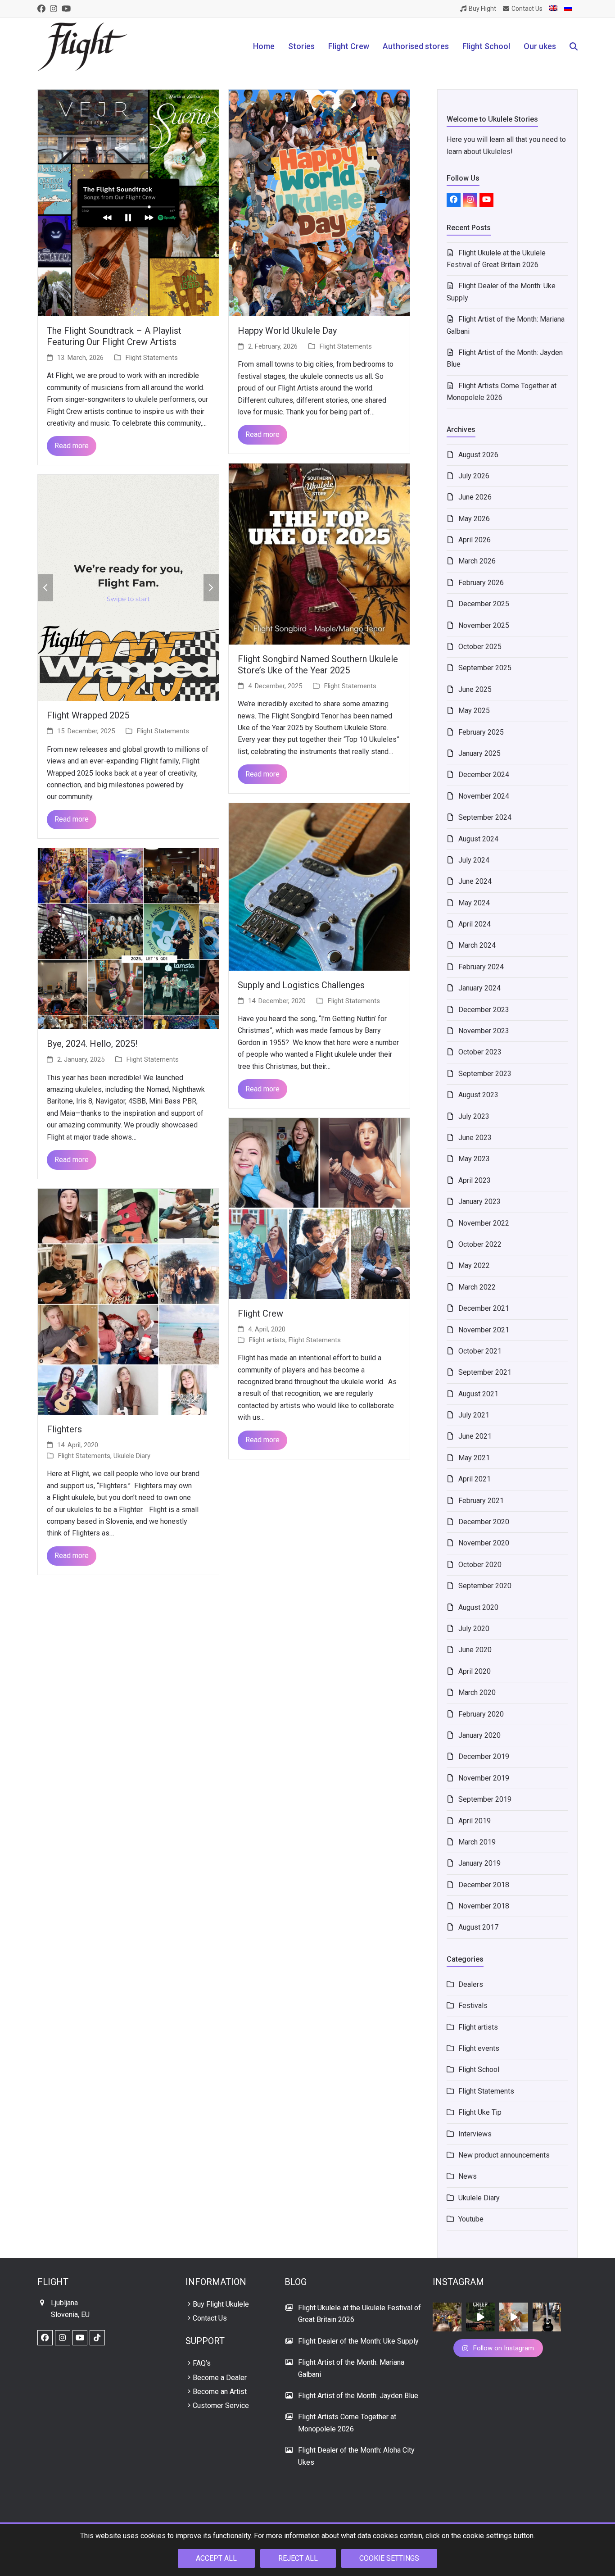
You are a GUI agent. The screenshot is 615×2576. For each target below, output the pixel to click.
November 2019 (484, 1778)
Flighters (64, 1429)
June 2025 (475, 689)
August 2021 (478, 1394)
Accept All (216, 2558)
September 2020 (485, 1586)
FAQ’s (202, 2363)
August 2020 (478, 1607)
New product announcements (504, 2155)
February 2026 (481, 583)
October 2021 (480, 1351)
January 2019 (479, 1863)
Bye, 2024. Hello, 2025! (92, 1044)
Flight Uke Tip (480, 2112)
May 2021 (474, 1458)
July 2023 (474, 1116)
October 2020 (480, 1565)
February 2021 (481, 1501)
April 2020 (475, 1671)
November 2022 (484, 1223)
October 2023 (480, 1052)
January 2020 (479, 1735)
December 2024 (484, 775)
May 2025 (474, 711)
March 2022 (477, 1287)
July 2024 (474, 860)
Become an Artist (220, 2392)
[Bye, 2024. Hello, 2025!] (128, 938)
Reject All (298, 2558)
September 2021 (485, 1372)
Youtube (471, 2219)
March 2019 (477, 1842)
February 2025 (481, 732)
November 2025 (484, 625)
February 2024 (481, 967)
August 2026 (478, 455)
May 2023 (474, 1159)
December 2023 (484, 1010)
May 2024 (474, 903)
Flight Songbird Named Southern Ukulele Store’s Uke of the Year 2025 (318, 665)
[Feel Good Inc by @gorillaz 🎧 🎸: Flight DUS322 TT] (514, 2317)
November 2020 (484, 1543)
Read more (72, 446)
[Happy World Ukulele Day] (319, 202)
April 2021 (475, 1479)
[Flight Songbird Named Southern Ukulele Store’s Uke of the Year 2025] (319, 553)
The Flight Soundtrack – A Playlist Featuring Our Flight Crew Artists (114, 336)
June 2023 (475, 1138)
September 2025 (485, 668)
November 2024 (484, 796)
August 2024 (478, 839)
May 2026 (474, 519)
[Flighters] (128, 1301)
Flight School (479, 2069)
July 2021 (474, 1415)
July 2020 (474, 1629)
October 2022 (480, 1244)
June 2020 (475, 1650)
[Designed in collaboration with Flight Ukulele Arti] (547, 2317)
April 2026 (475, 540)
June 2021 (475, 1436)
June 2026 (475, 497)
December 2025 (484, 604)
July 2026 (474, 476)
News (468, 2176)
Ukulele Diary (132, 1456)
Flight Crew (260, 1313)
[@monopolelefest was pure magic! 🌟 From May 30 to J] (447, 2317)
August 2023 (478, 1095)
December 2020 (484, 1522)
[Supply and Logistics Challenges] (319, 886)
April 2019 (475, 1821)
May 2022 (474, 1265)
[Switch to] (553, 9)
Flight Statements (152, 358)
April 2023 (475, 1180)
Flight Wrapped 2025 (88, 715)
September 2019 (485, 1799)
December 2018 (484, 1885)
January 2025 (479, 753)
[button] (574, 47)
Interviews (475, 2134)
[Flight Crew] (319, 1208)
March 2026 (477, 561)
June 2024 (475, 881)
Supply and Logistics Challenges (301, 985)
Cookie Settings (389, 2558)
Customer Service (221, 2406)
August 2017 (478, 1927)
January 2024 (479, 988)
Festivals (473, 2006)
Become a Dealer (220, 2378)
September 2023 (485, 1074)
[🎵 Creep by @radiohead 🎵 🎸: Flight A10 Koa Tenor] (480, 2317)
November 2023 (484, 1031)
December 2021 (484, 1308)
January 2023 (479, 1202)
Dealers (471, 1984)
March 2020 (477, 1692)
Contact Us (210, 2318)
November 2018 (484, 1906)
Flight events (479, 2048)
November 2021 (484, 1330)
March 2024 (477, 945)
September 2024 (485, 817)
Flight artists (267, 1340)
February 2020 (481, 1714)
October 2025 (480, 647)
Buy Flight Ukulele (221, 2304)
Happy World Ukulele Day (287, 331)
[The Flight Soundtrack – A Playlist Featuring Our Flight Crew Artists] (128, 202)
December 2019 (484, 1756)
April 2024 (475, 924)
